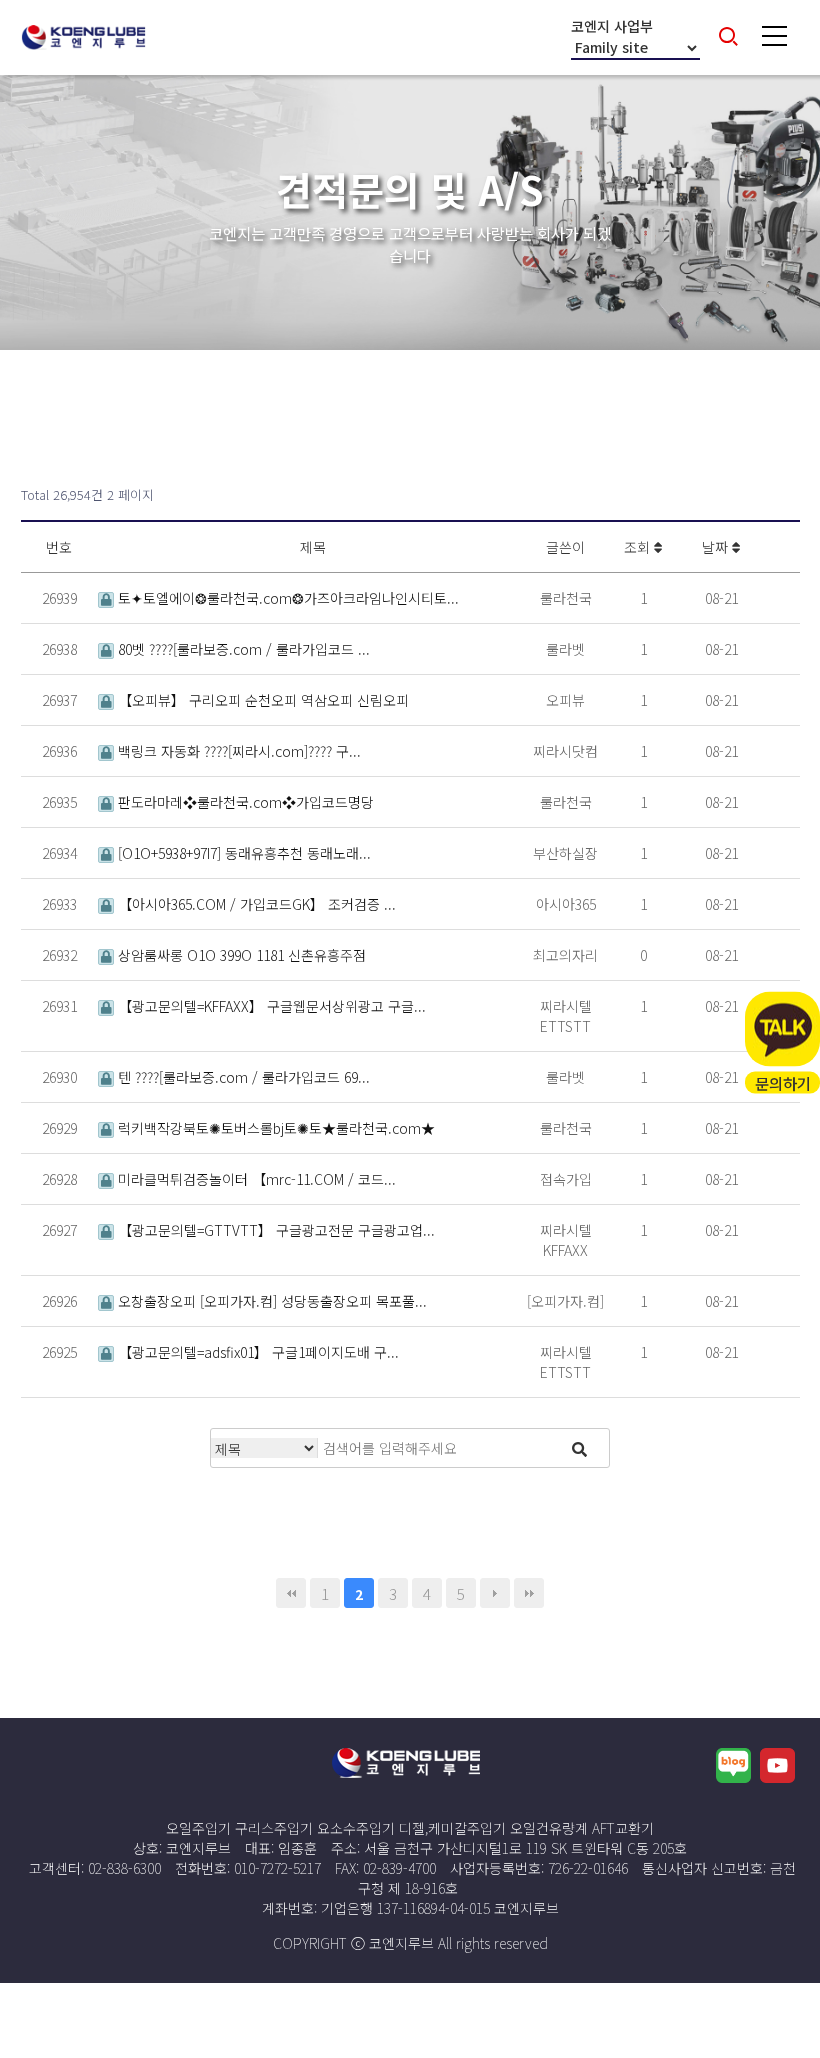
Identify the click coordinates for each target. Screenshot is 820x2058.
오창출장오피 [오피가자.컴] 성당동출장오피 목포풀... (270, 1301)
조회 (639, 547)
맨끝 (529, 1593)
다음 (495, 1593)
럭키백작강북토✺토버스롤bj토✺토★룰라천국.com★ (274, 1128)
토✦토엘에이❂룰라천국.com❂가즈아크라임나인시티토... (286, 598)
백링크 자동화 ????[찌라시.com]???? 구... (237, 751)
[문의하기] (782, 1029)
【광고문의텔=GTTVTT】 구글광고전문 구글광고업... (274, 1230)
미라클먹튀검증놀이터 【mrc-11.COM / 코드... (255, 1179)
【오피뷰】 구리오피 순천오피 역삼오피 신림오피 (261, 700)
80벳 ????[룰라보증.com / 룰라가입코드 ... (242, 649)
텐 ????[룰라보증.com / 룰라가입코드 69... (242, 1077)
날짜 (717, 547)
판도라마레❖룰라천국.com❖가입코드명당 (244, 802)
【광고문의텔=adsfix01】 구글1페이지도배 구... (256, 1352)
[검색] (579, 1448)
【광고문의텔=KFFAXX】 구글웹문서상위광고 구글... (270, 1006)
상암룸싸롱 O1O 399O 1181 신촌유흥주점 (240, 955)
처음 (291, 1593)
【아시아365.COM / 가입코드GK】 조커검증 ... (255, 904)
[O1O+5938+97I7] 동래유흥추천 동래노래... (242, 853)
